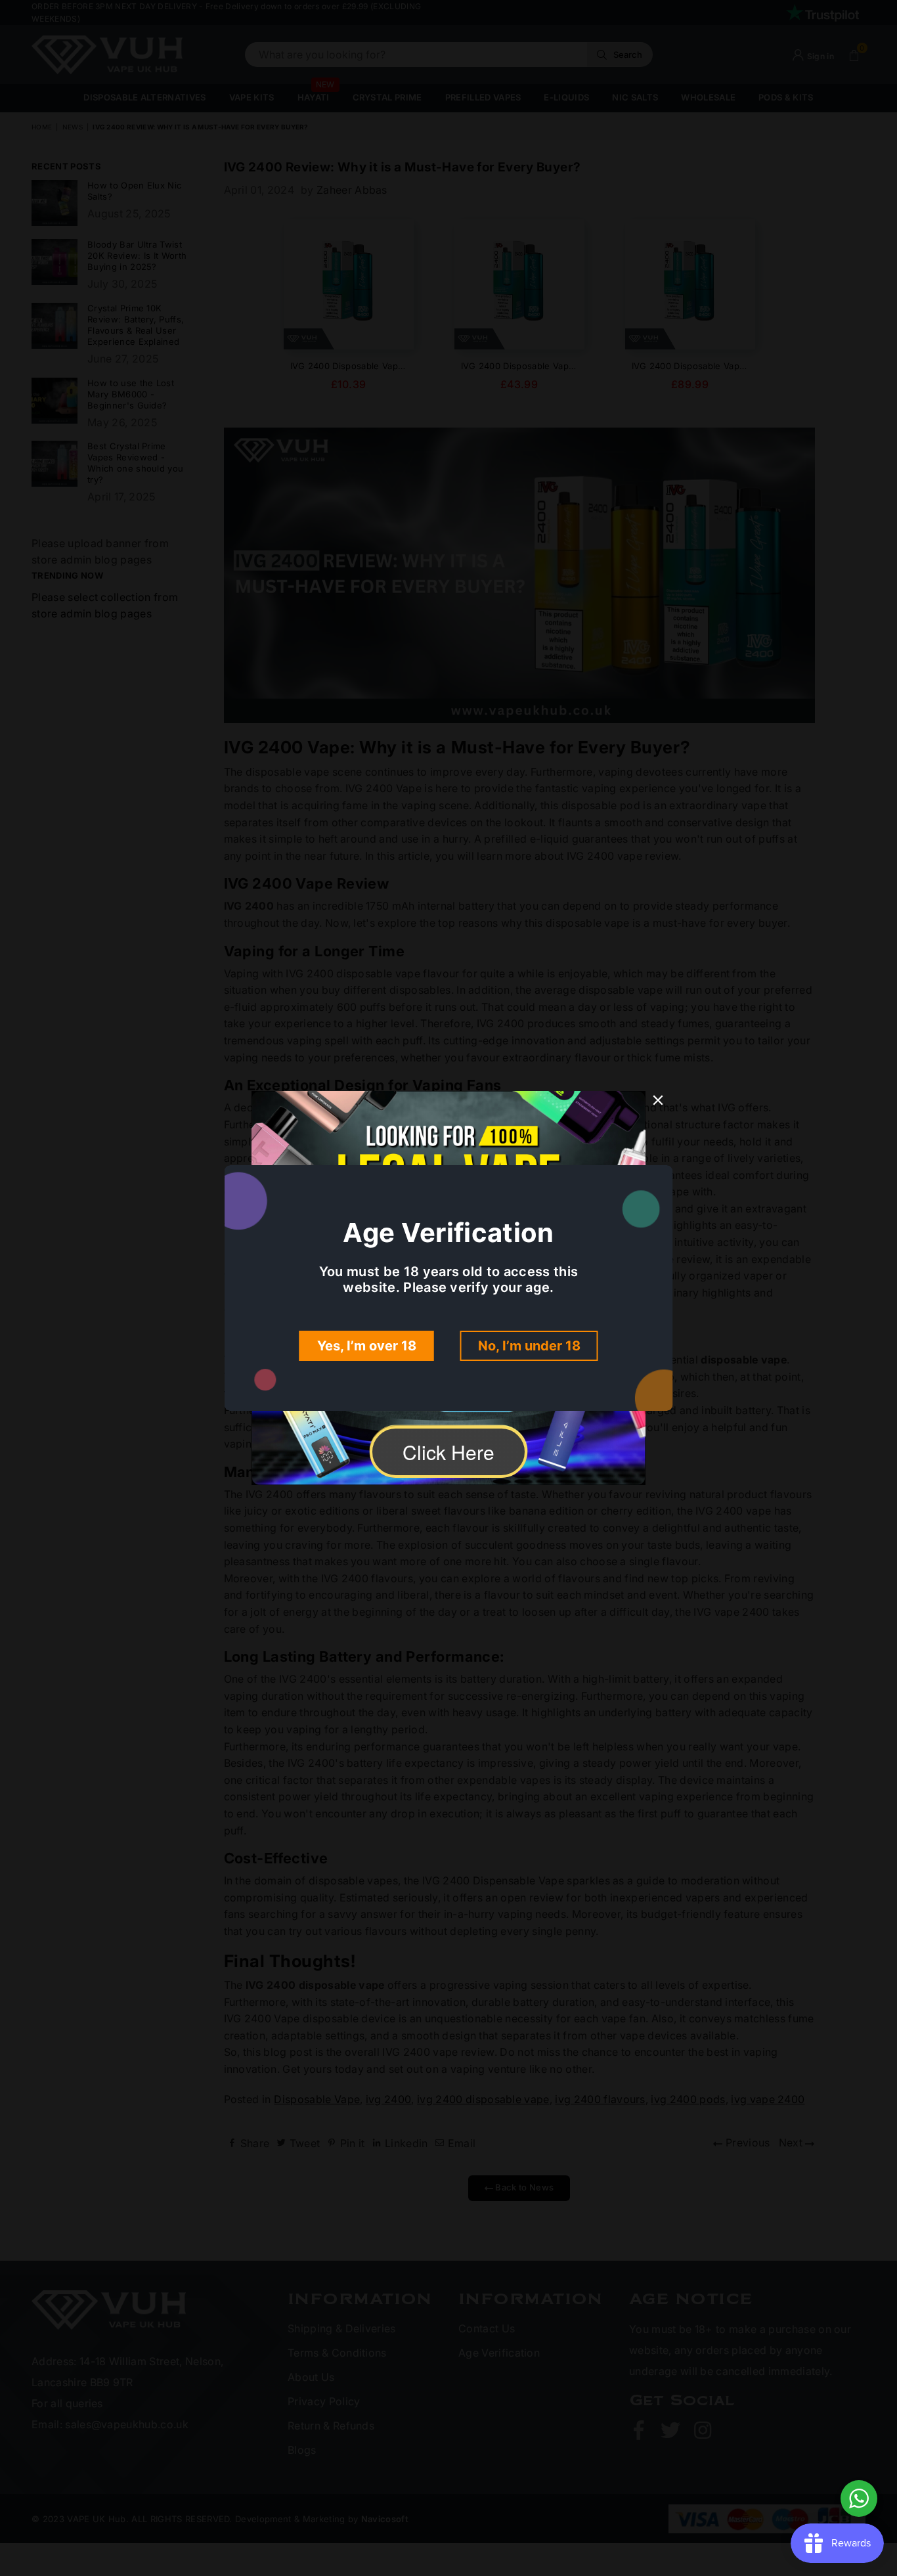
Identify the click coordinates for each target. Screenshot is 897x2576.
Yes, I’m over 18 (367, 1346)
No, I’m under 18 (529, 1346)
